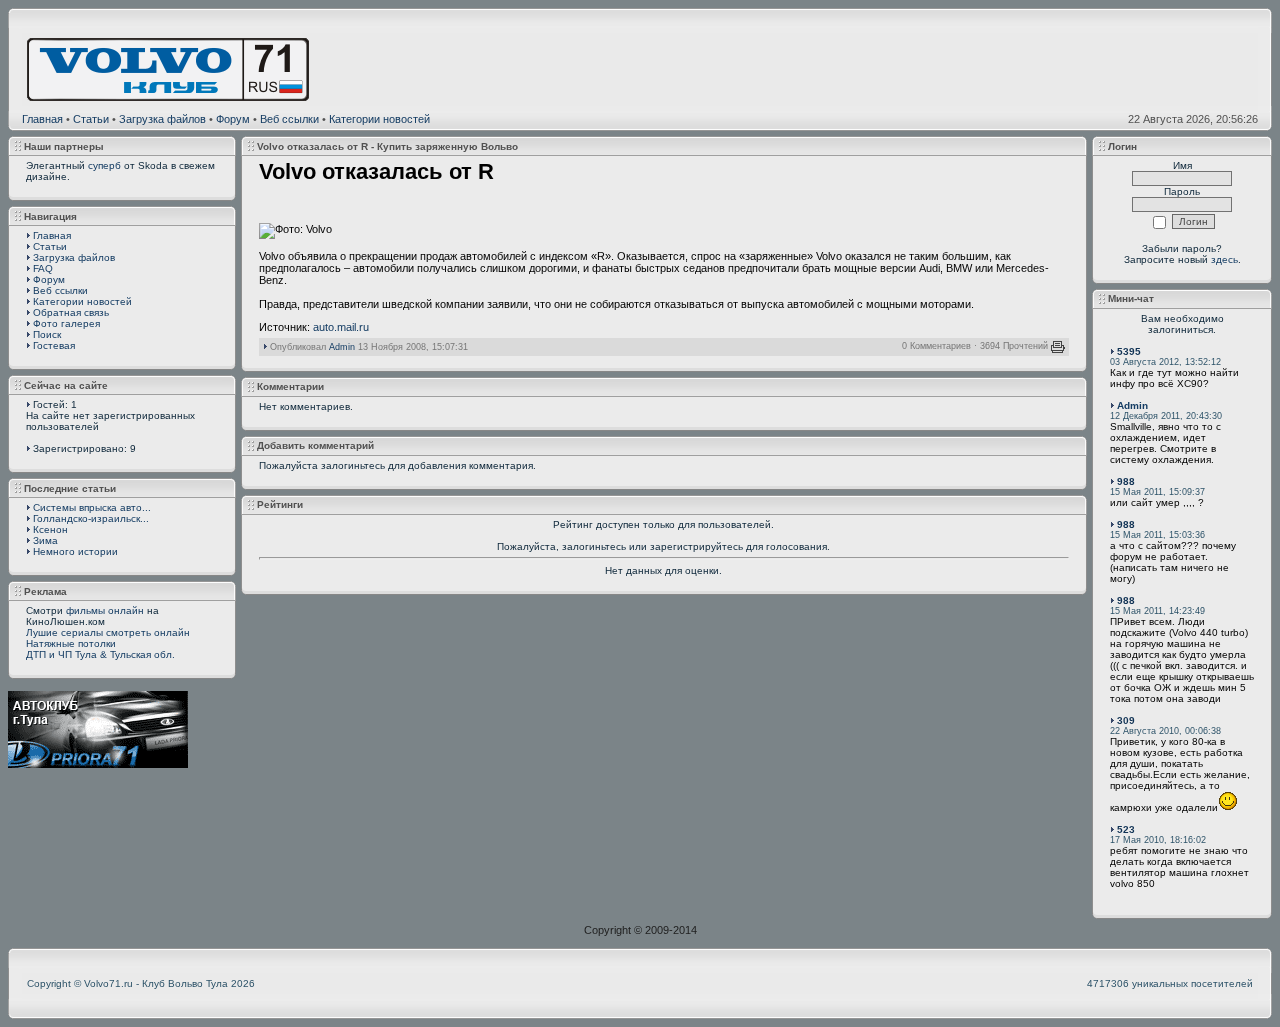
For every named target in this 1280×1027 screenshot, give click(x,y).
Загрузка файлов (162, 119)
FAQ (43, 268)
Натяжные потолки (71, 643)
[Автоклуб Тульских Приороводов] (98, 764)
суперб (104, 165)
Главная (42, 119)
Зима (45, 540)
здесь (1224, 259)
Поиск (47, 334)
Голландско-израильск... (91, 518)
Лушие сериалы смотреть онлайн (108, 632)
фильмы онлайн (105, 610)
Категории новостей (379, 119)
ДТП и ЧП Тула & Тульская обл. (100, 654)
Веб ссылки (289, 119)
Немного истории (75, 551)
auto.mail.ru (341, 327)
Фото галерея (66, 323)
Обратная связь (71, 312)
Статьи (91, 119)
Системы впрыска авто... (92, 507)
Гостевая (54, 345)
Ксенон (50, 529)
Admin (342, 347)
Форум (233, 119)
